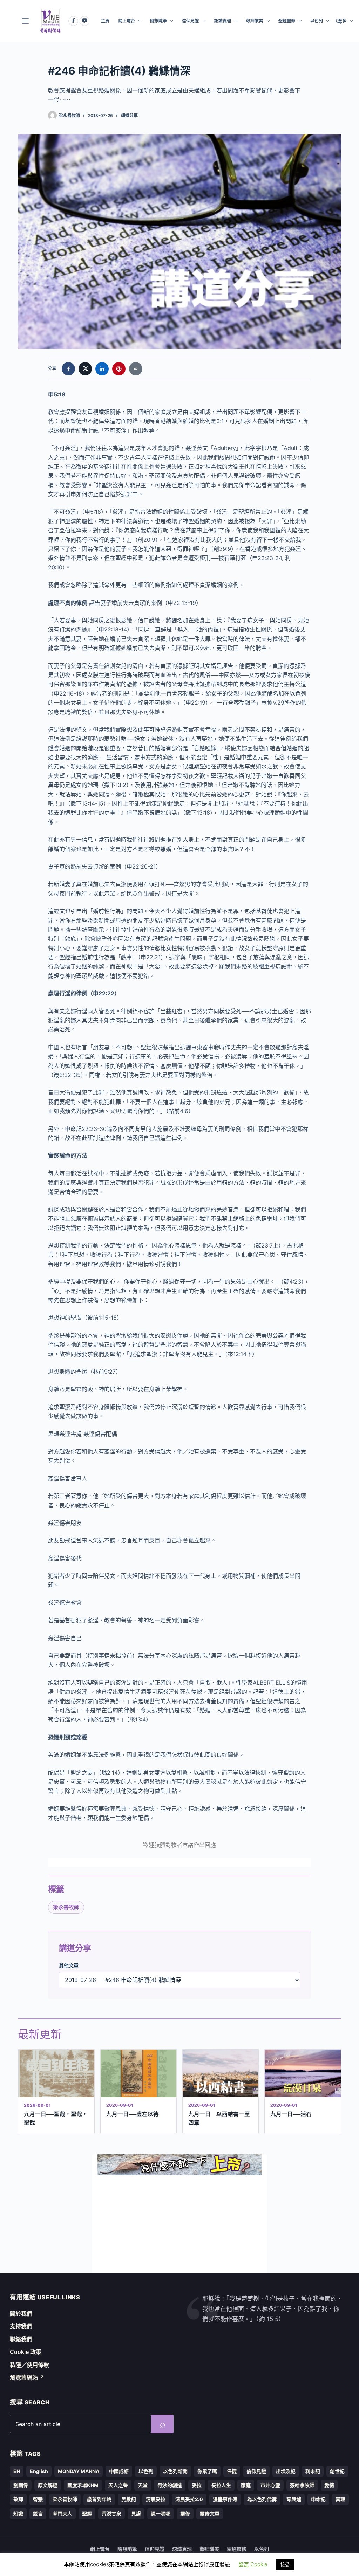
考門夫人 (62, 2513)
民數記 (129, 2499)
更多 (342, 21)
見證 (136, 2513)
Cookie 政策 (26, 2352)
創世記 (337, 2471)
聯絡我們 (21, 2339)
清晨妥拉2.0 (189, 2499)
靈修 (185, 2513)
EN (17, 2471)
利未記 (313, 2471)
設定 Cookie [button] (253, 2564)
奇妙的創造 (170, 2485)
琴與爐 (294, 2499)
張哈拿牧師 (302, 2485)
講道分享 (129, 115)
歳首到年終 (99, 2499)
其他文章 (69, 1965)
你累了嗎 (207, 2471)
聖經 (87, 2513)
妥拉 (197, 2485)
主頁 (105, 21)
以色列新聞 (175, 2471)
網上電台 (127, 21)
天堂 (143, 2485)
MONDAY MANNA (79, 2471)
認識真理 (223, 21)
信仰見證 (190, 21)
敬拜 (18, 2499)
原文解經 (48, 2485)
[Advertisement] (179, 2224)
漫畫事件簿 (225, 2499)
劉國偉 (21, 2485)
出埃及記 (286, 2471)
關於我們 (21, 2314)
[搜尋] (338, 21)
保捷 (232, 2471)
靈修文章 (210, 2513)
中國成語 (119, 2471)
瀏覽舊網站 (27, 2377)
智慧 (38, 2499)
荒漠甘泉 (111, 2513)
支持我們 (21, 2326)
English (39, 2471)
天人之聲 (118, 2485)
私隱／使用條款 (29, 2365)
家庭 (246, 2485)
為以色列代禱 (262, 2499)
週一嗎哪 (161, 2513)
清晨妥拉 (156, 2499)
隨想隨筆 (158, 21)
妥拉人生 (221, 2485)
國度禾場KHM (83, 2485)
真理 (340, 2499)
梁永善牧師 (66, 1907)
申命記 (318, 2499)
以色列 (317, 21)
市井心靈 (270, 2485)
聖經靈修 (287, 21)
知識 (18, 2513)
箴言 (38, 2513)
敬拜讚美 (255, 21)
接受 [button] (285, 2564)
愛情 (329, 2485)
